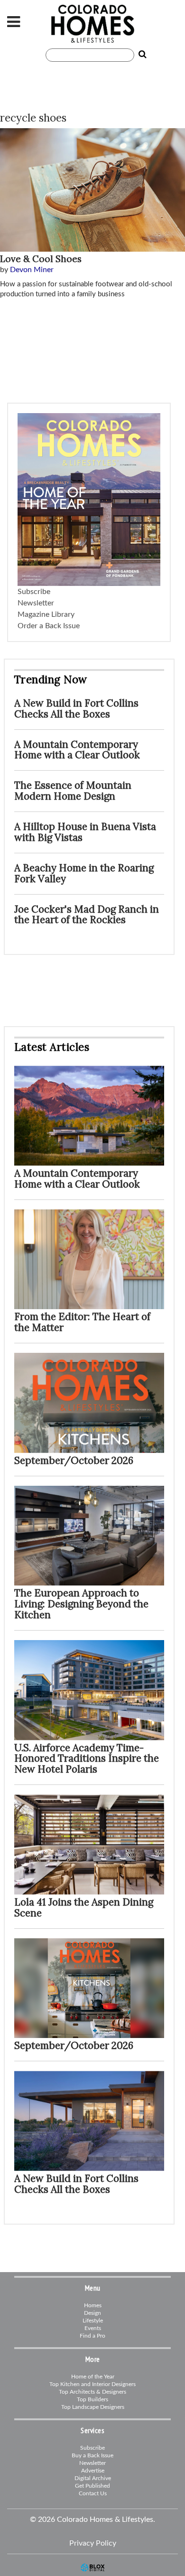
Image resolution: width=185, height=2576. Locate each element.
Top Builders (92, 2399)
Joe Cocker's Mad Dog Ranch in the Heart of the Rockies (87, 915)
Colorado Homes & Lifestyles (92, 24)
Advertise (93, 2471)
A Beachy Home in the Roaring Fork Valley (84, 873)
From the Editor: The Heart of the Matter (82, 1322)
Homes (93, 2305)
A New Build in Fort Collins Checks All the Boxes (76, 708)
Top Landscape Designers (93, 2407)
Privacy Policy (93, 2543)
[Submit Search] (140, 55)
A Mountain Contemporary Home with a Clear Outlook (77, 750)
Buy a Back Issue (92, 2455)
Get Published (92, 2486)
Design (92, 2313)
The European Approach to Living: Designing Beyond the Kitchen (81, 1604)
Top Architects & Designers (92, 2392)
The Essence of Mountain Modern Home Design (73, 791)
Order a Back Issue (49, 626)
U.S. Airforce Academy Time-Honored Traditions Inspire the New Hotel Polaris (87, 1759)
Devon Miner (32, 270)
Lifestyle (93, 2321)
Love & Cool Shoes (41, 259)
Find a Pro (92, 2336)
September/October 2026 (74, 1460)
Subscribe (34, 592)
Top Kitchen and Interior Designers (92, 2384)
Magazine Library (46, 614)
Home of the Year (93, 2377)
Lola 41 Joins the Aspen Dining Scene (84, 1907)
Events (93, 2328)
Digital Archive (93, 2478)
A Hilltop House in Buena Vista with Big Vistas (85, 832)
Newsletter (36, 603)
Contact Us (93, 2493)
